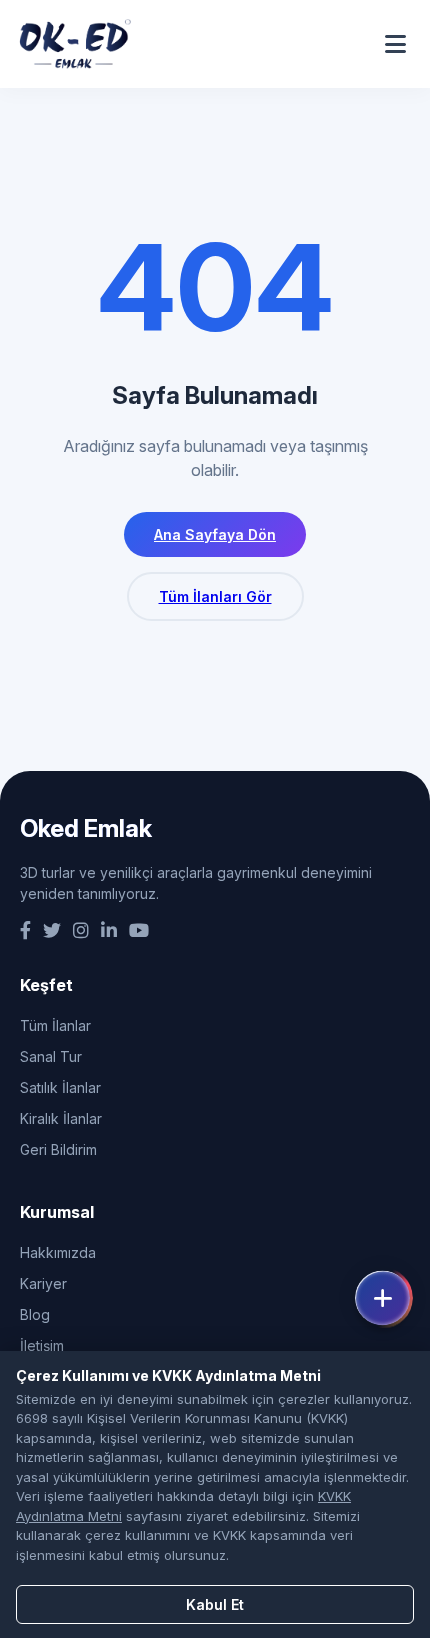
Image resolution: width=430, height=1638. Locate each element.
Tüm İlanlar (55, 1025)
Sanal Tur (51, 1056)
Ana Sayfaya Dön (215, 534)
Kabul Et (215, 1604)
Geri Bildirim (58, 1149)
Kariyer (43, 1283)
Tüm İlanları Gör (215, 596)
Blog (35, 1314)
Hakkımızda (58, 1252)
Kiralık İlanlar (61, 1118)
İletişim (42, 1345)
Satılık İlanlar (60, 1087)
